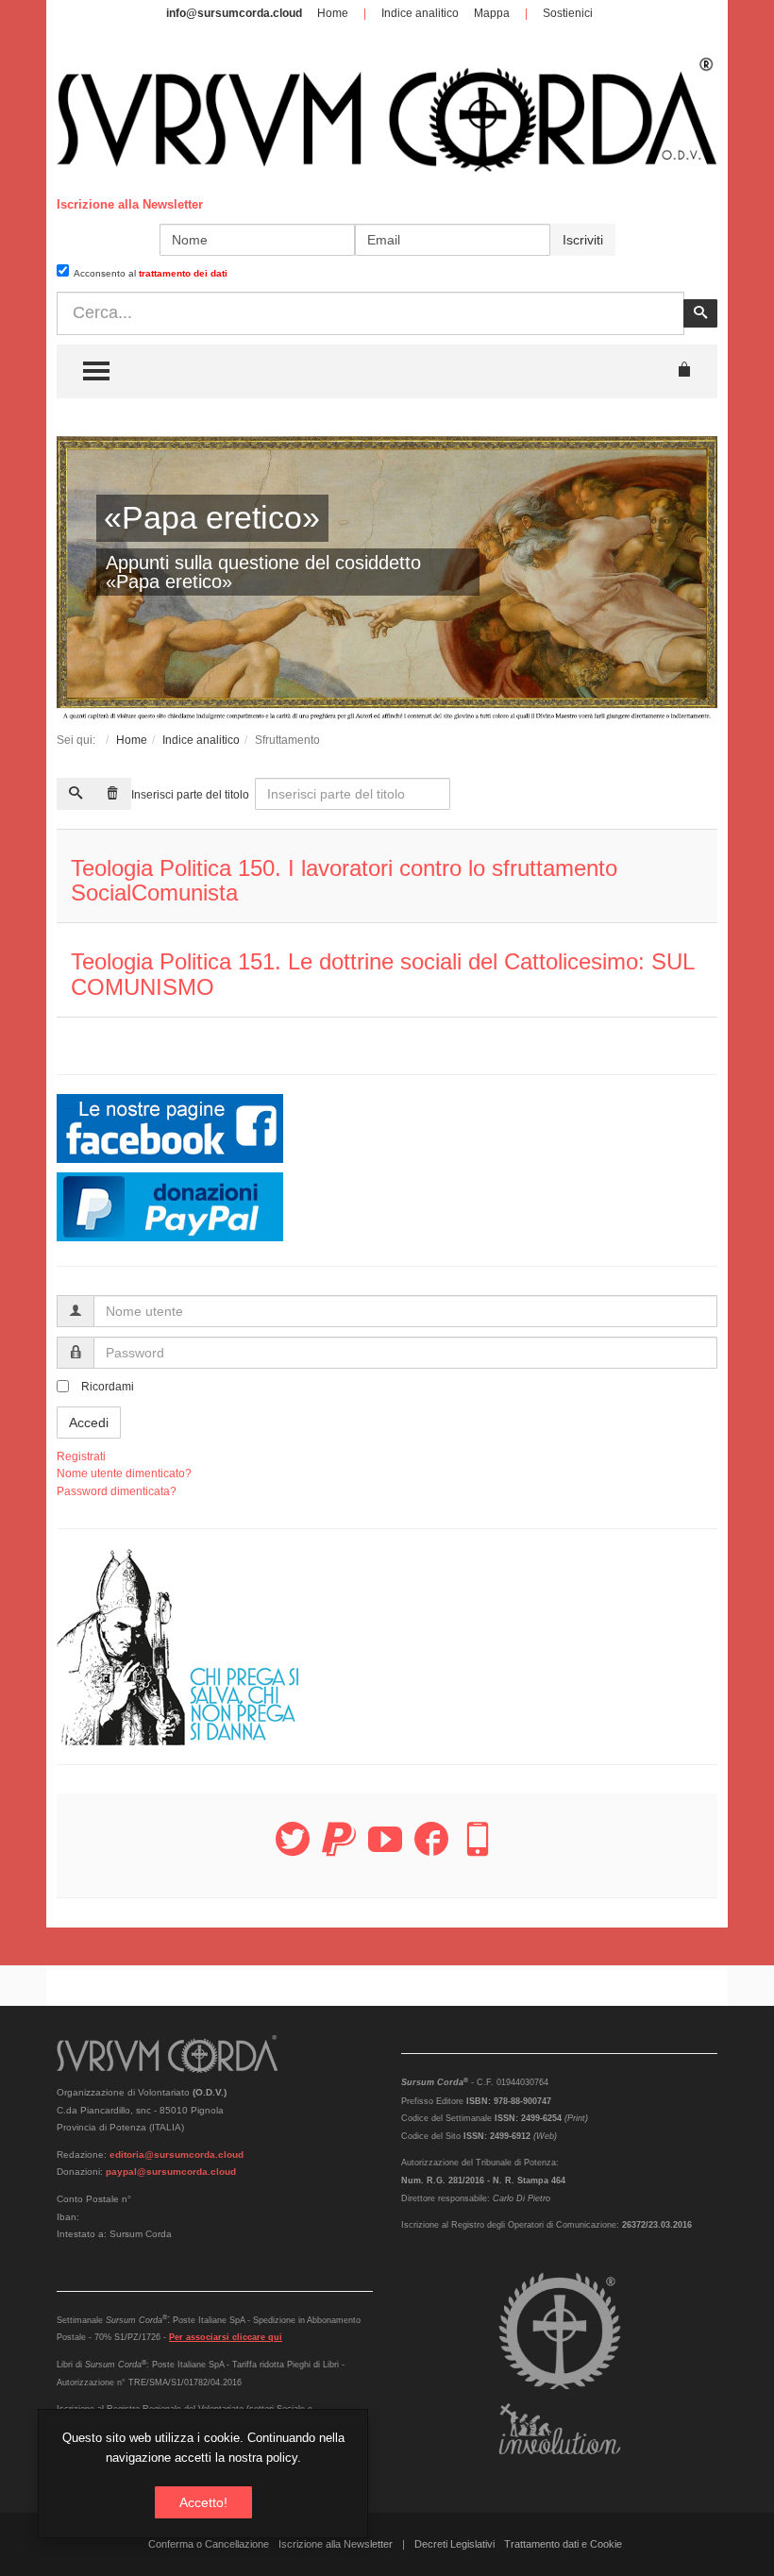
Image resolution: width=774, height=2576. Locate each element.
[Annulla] (112, 794)
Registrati (81, 1456)
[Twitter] (293, 1850)
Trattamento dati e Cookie (563, 2544)
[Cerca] (76, 794)
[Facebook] (431, 1850)
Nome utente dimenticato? (124, 1473)
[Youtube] (385, 1850)
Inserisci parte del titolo (192, 795)
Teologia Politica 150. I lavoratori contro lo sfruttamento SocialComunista (344, 880)
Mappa (492, 13)
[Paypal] (339, 1850)
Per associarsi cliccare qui (226, 2337)
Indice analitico (420, 13)
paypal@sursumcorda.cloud (171, 2172)
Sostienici (568, 13)
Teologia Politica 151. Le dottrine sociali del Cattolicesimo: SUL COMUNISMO (382, 974)
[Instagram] (478, 1850)
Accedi (89, 1423)
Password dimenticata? (117, 1491)
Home (333, 13)
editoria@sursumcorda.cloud (177, 2155)
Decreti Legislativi (454, 2544)
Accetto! (203, 2502)
